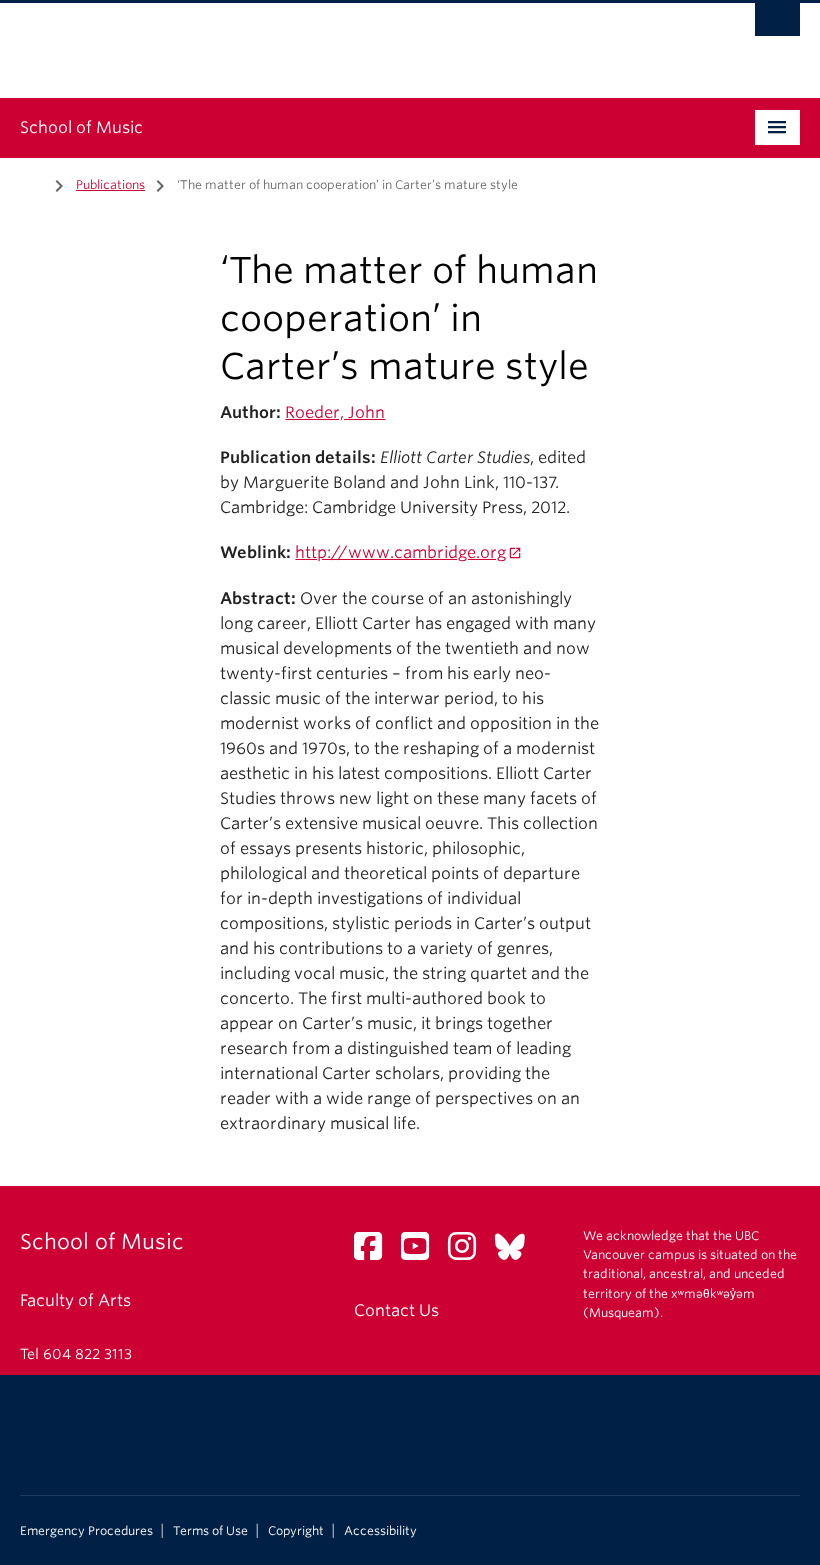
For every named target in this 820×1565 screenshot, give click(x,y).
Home (32, 183)
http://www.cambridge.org (400, 552)
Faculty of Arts (75, 1300)
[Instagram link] (469, 1252)
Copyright (296, 1531)
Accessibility (380, 1531)
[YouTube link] (422, 1252)
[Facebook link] (375, 1252)
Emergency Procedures (86, 1531)
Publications (110, 184)
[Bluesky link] (517, 1252)
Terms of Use (210, 1531)
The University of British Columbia (351, 41)
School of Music (81, 127)
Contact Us (396, 1310)
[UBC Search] (777, 25)
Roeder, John (335, 412)
